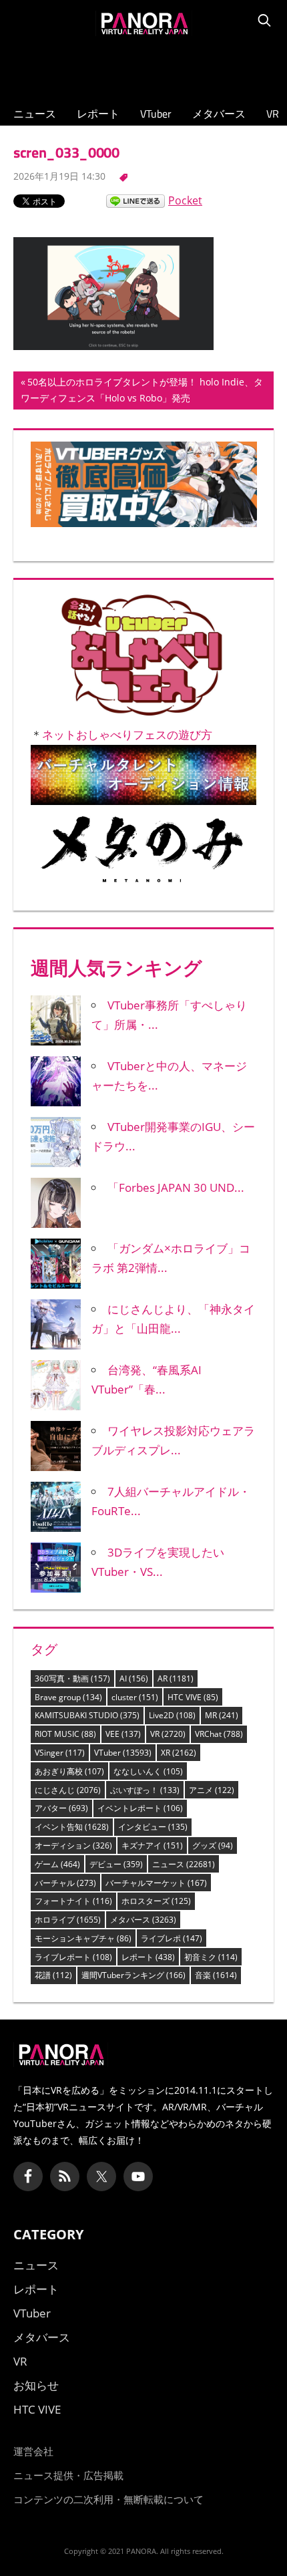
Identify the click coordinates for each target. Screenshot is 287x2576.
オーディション (73, 1845)
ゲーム (57, 1864)
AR (176, 1678)
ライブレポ (172, 1938)
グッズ (213, 1845)
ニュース (35, 114)
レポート (98, 114)
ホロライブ (68, 1920)
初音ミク (211, 1957)
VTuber (156, 114)
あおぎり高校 (69, 1771)
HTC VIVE (193, 1697)
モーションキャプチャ (83, 1938)
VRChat (219, 1734)
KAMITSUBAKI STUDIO (87, 1715)
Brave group (68, 1697)
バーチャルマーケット (156, 1883)
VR (273, 114)
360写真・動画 (72, 1678)
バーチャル (65, 1883)
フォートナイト (73, 1901)
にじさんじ (68, 1790)
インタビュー (153, 1827)
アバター (61, 1808)
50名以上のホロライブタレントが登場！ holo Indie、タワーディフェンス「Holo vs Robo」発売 (142, 392)
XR (179, 1753)
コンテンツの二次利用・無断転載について (108, 2499)
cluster (135, 1697)
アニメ (212, 1790)
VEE (123, 1734)
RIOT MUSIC (65, 1734)
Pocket (185, 200)
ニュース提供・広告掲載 (68, 2475)
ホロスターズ (156, 1901)
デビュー (116, 1864)
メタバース (219, 114)
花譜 (53, 1975)
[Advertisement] (143, 67)
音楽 (216, 1975)
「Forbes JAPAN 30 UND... (176, 1187)
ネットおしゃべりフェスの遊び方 (127, 735)
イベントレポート (140, 1808)
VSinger (60, 1753)
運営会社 (33, 2451)
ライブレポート (73, 1957)
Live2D (172, 1715)
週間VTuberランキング (133, 1975)
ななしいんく (148, 1771)
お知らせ (36, 2385)
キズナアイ (152, 1845)
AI (134, 1678)
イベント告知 (72, 1827)
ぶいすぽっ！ (145, 1790)
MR (222, 1715)
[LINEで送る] (135, 200)
